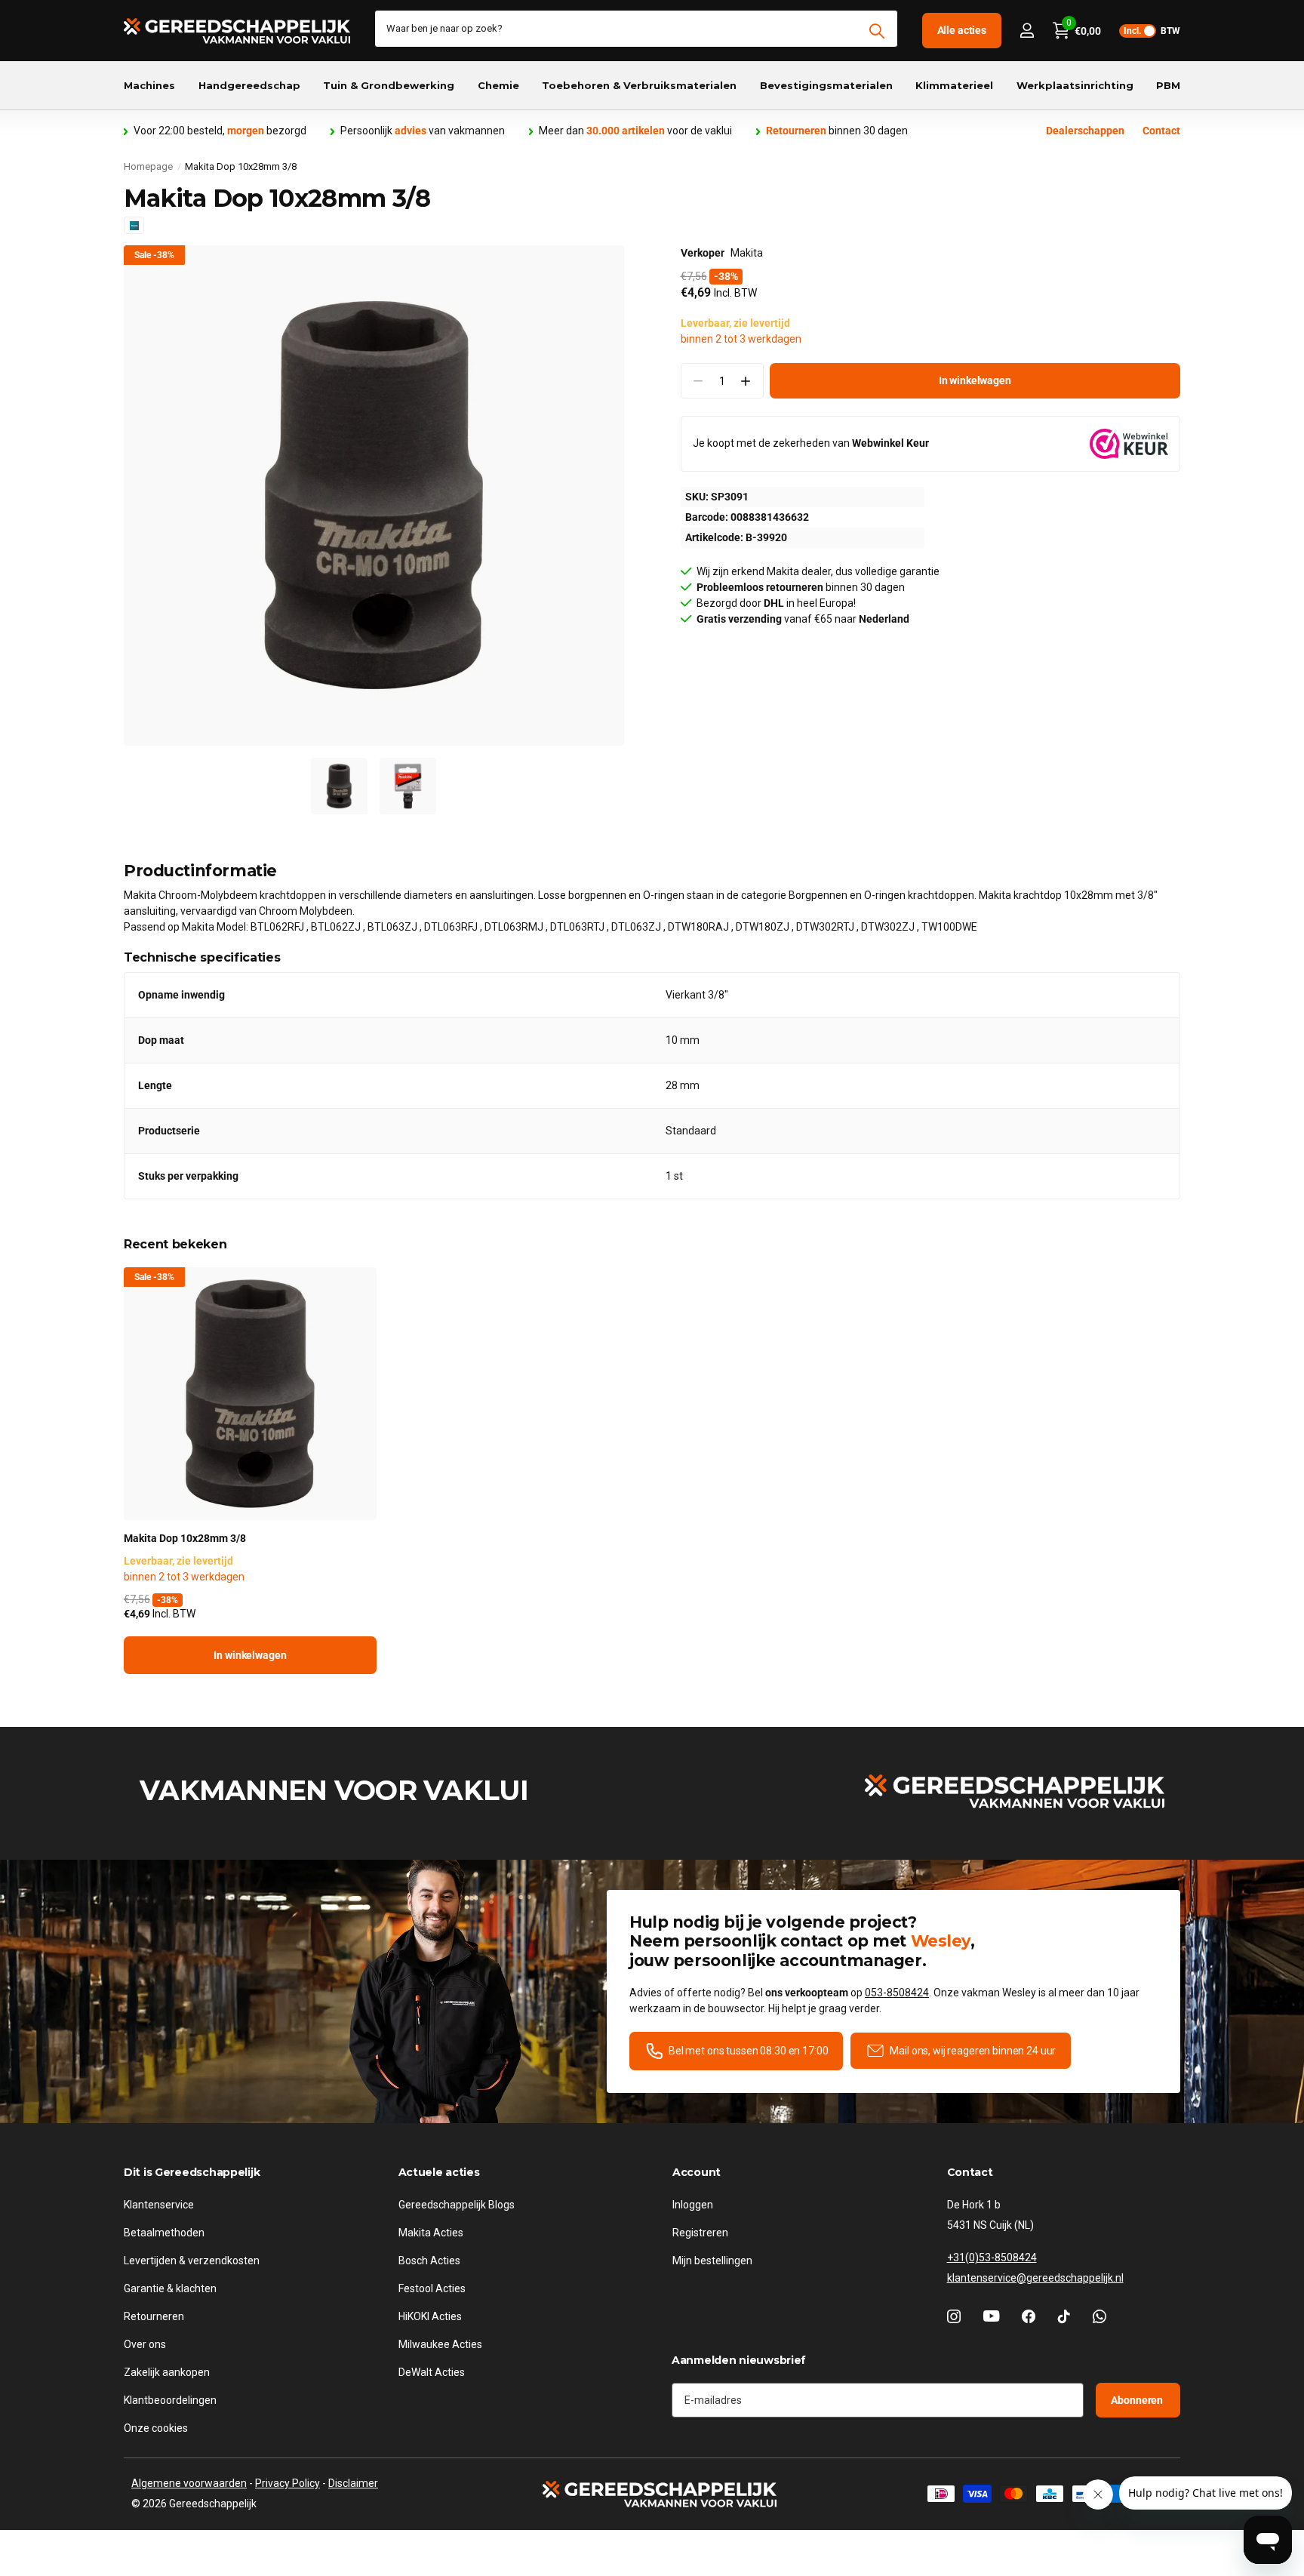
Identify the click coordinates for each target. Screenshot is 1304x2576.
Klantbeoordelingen (170, 2400)
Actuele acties (439, 2172)
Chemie (498, 85)
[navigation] (339, 786)
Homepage (148, 166)
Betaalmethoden (164, 2233)
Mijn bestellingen (712, 2261)
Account (697, 2172)
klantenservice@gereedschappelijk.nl (1035, 2278)
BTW (1152, 31)
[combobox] (636, 29)
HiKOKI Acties (430, 2316)
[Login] (1027, 31)
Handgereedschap (249, 85)
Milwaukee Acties (440, 2344)
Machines (149, 85)
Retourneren (154, 2316)
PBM (1168, 85)
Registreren (700, 2233)
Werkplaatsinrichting (1075, 85)
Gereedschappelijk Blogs (457, 2205)
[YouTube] (991, 2316)
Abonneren (1138, 2400)
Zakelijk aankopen (167, 2372)
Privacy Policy (288, 2483)
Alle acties (962, 30)
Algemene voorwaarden (189, 2483)
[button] (746, 381)
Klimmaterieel (954, 85)
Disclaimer (353, 2483)
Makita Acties (431, 2233)
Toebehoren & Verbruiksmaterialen (639, 85)
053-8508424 (897, 1993)
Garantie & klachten (170, 2288)
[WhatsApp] (1099, 2316)
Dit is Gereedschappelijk (192, 2172)
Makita (747, 253)
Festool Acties (432, 2288)
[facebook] (1029, 2316)
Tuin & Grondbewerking (389, 85)
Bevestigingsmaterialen (826, 85)
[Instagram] (954, 2316)
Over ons (145, 2344)
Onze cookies (156, 2428)
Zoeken (877, 31)
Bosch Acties (429, 2261)
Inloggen (693, 2205)
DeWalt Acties (432, 2372)
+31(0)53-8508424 (992, 2257)
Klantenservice (159, 2205)
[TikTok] (1064, 2316)
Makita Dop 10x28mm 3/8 (185, 1538)
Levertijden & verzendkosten (192, 2261)
